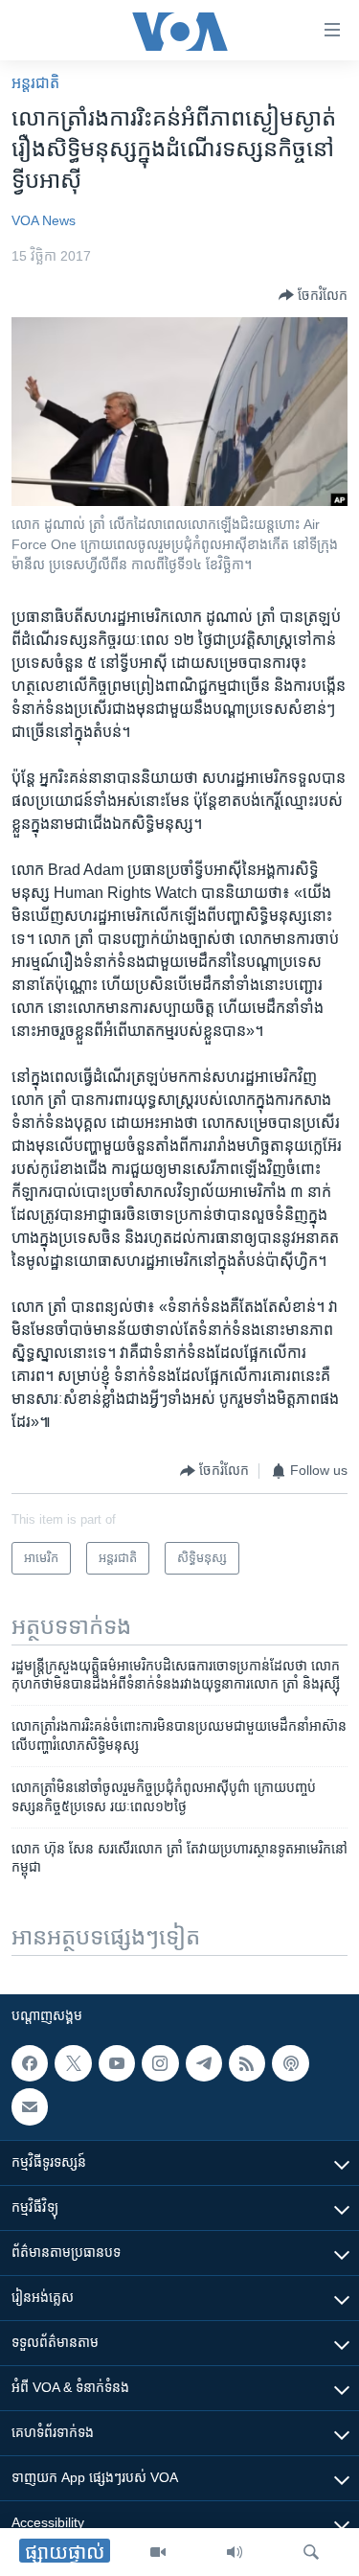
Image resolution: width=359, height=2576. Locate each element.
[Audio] (235, 2552)
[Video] (158, 2552)
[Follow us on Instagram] (160, 2063)
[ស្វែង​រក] (311, 2552)
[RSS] (247, 2063)
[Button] (313, 295)
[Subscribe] (30, 2106)
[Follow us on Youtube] (117, 2063)
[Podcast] (290, 2063)
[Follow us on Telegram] (204, 2063)
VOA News (44, 220)
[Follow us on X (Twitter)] (73, 2063)
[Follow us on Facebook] (30, 2063)
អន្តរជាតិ (35, 83)
